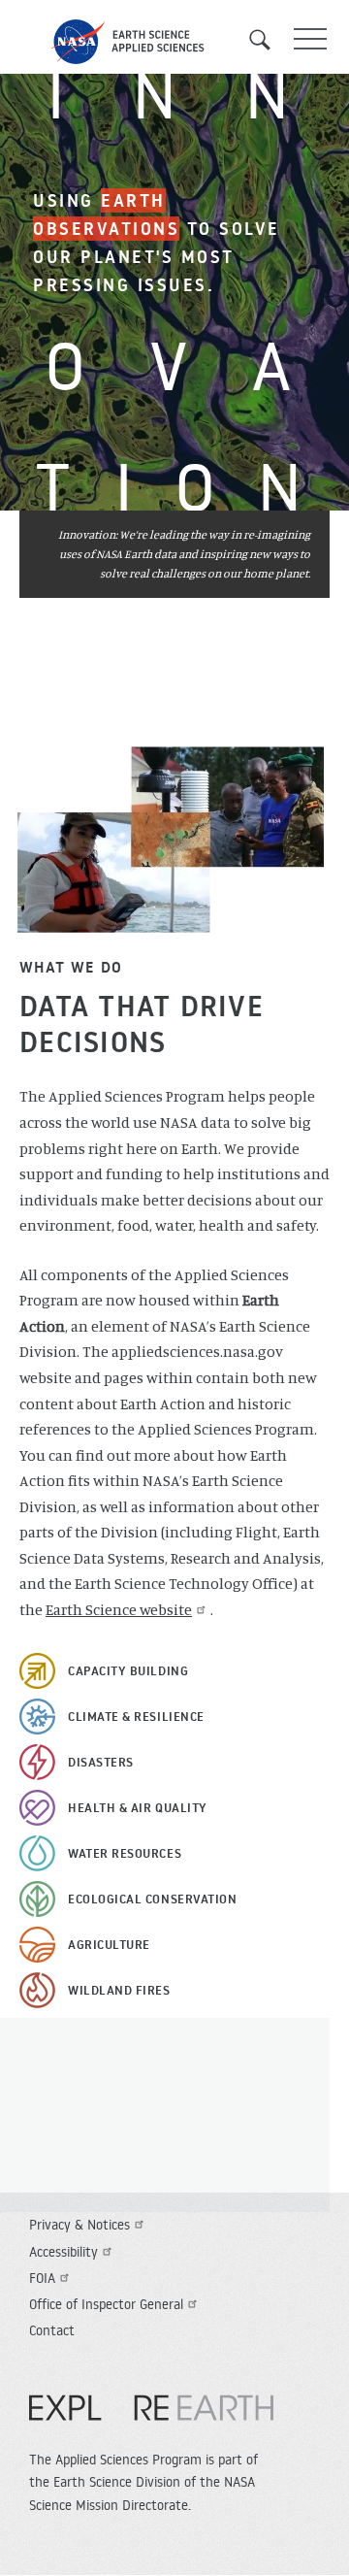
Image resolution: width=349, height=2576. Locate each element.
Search (267, 40)
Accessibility (63, 2252)
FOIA (42, 2278)
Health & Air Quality (138, 1807)
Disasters (101, 1762)
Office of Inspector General (106, 2304)
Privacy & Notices (79, 2225)
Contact (52, 2330)
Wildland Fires (119, 1990)
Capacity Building (128, 1670)
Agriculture (109, 1944)
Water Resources (125, 1853)
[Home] (174, 42)
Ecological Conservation (152, 1899)
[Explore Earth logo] (151, 2418)
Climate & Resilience (136, 1716)
